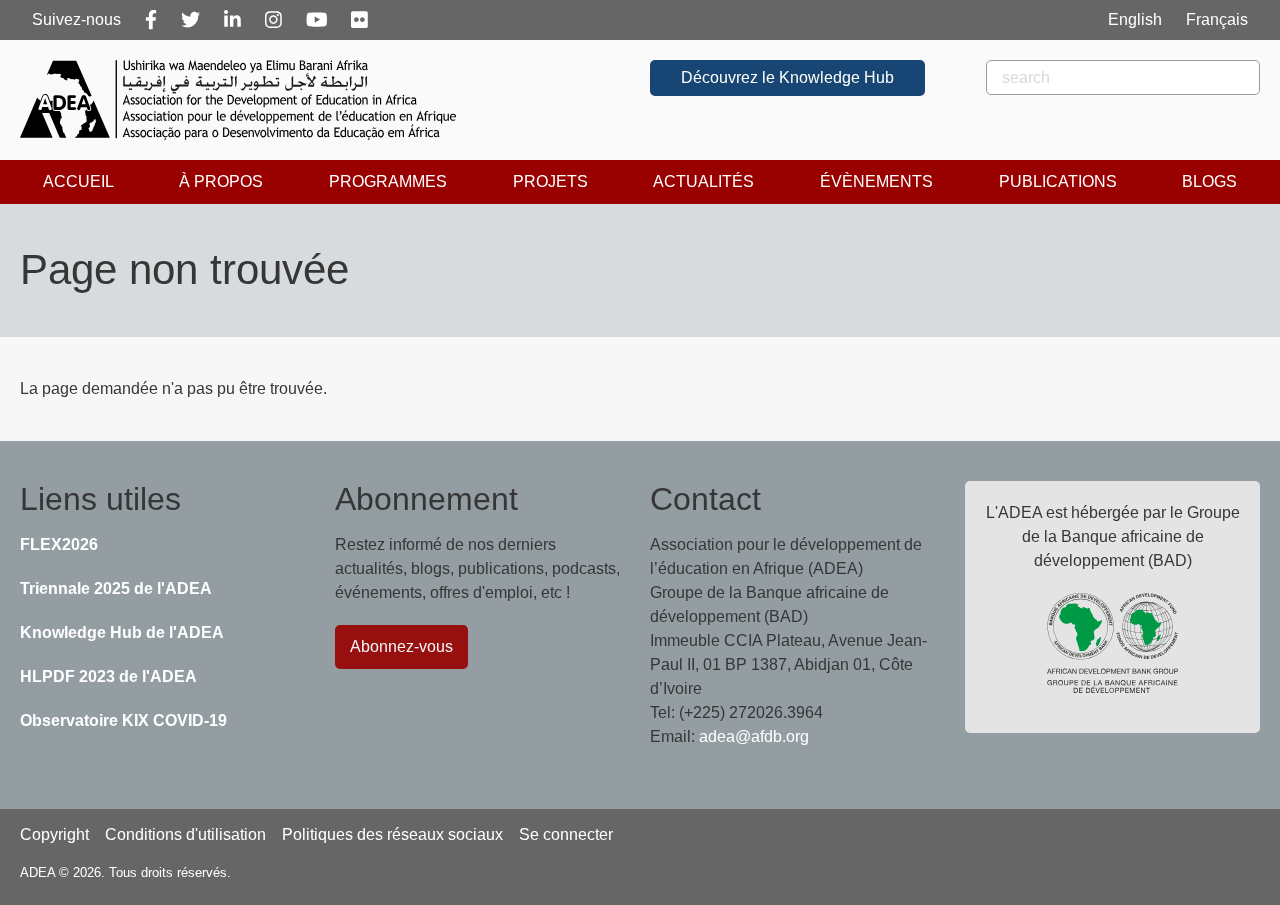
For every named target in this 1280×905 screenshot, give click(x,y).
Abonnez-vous (401, 646)
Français (1217, 19)
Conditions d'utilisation (185, 834)
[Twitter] (190, 20)
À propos (221, 181)
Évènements (876, 181)
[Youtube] (317, 20)
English (1135, 19)
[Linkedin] (232, 20)
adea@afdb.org (754, 736)
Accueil (78, 181)
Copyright (54, 834)
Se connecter (566, 834)
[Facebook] (151, 20)
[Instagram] (273, 20)
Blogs (1209, 181)
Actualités (703, 181)
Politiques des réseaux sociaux (392, 834)
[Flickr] (359, 20)
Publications (1058, 181)
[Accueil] (246, 100)
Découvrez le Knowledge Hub (787, 77)
